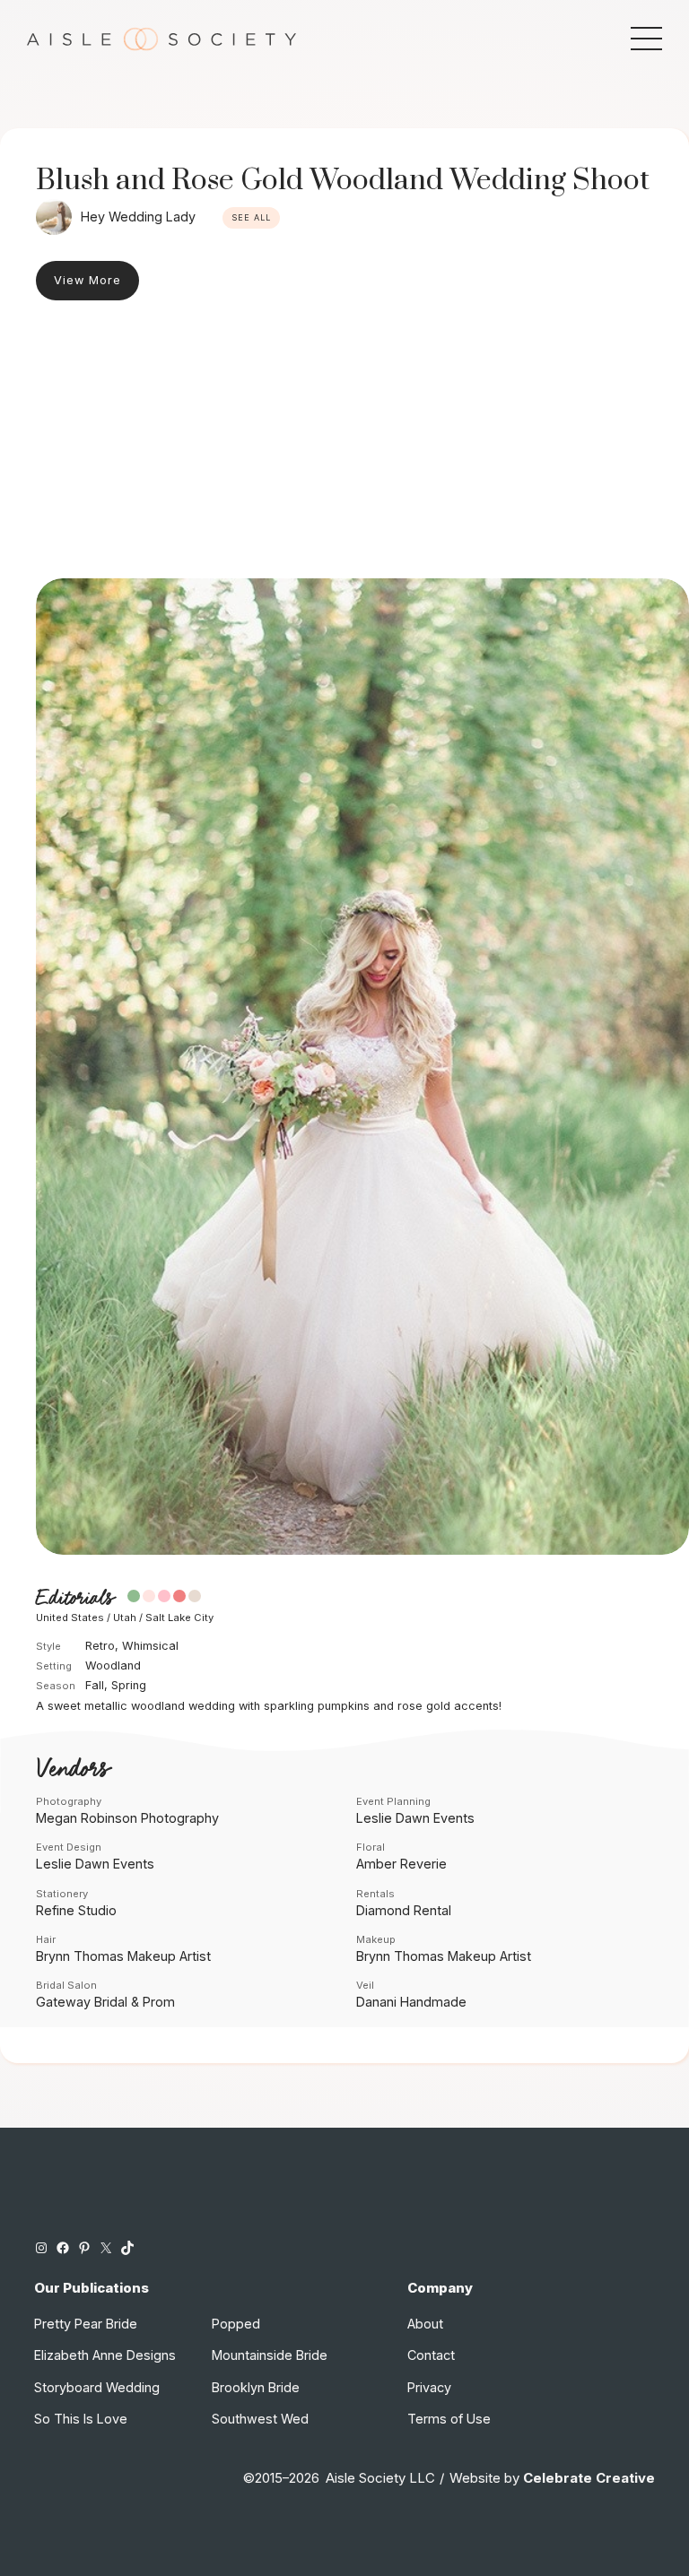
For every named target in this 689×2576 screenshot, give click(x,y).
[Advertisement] (344, 444)
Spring (129, 1685)
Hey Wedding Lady (138, 217)
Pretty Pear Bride (86, 2324)
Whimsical (150, 1646)
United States (70, 1618)
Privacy (429, 2387)
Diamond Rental (404, 1910)
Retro (100, 1646)
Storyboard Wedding (97, 2387)
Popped (236, 2324)
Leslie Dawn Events (415, 1818)
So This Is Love (81, 2419)
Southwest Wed (260, 2419)
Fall (95, 1685)
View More (87, 280)
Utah (125, 1618)
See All (251, 217)
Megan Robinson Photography (127, 1818)
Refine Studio (76, 1910)
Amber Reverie (401, 1864)
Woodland (113, 1665)
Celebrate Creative (589, 2478)
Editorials (75, 1598)
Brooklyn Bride (256, 2387)
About (425, 2324)
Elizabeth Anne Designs (105, 2355)
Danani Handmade (411, 2002)
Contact (431, 2355)
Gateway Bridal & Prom (105, 2002)
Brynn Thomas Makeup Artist (123, 1956)
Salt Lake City (179, 1618)
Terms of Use (449, 2419)
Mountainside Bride (270, 2355)
